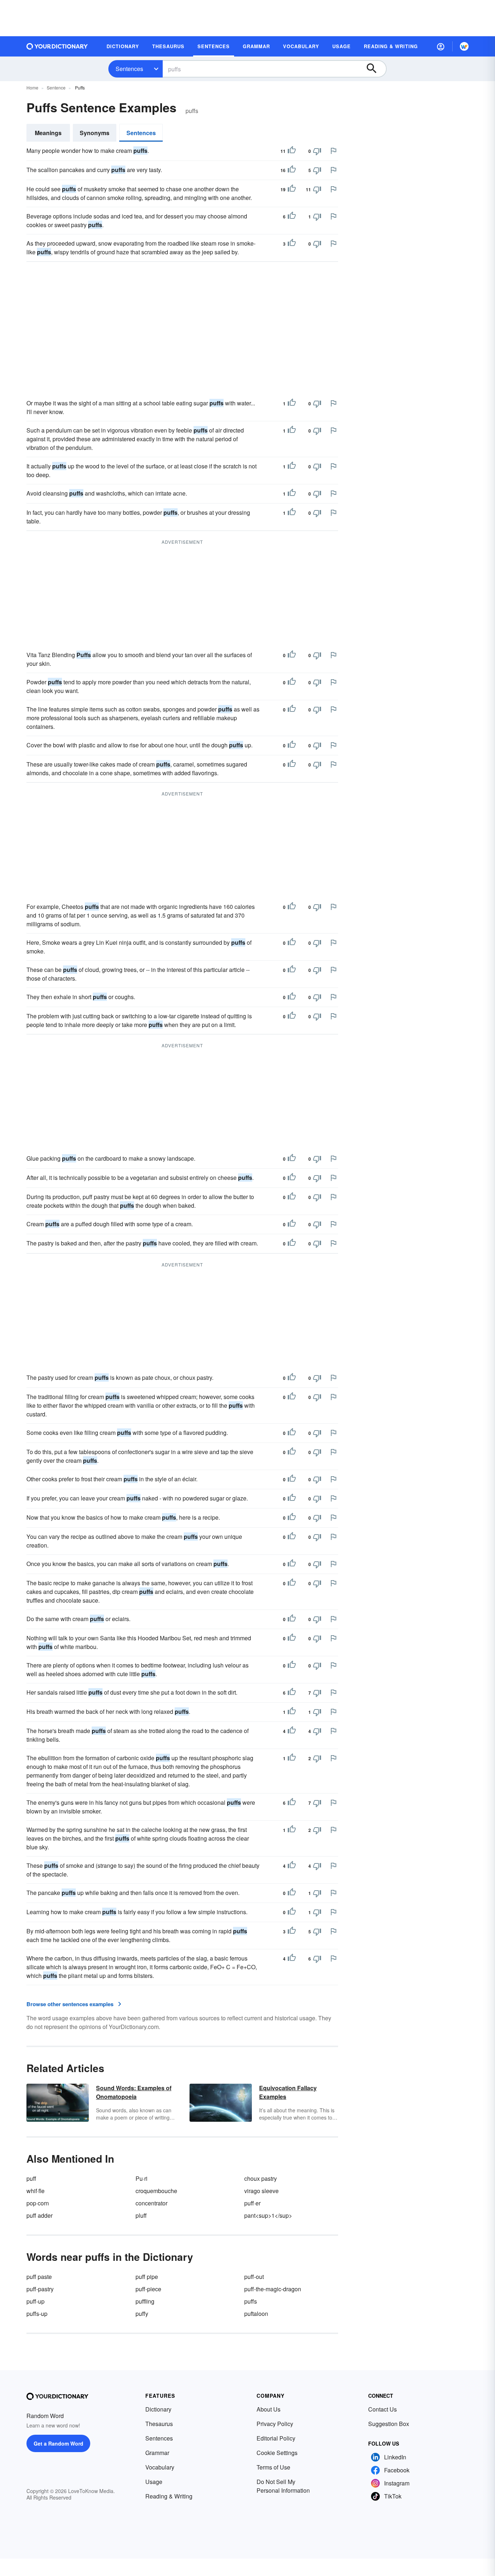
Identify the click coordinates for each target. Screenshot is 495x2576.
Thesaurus (159, 2424)
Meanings (48, 133)
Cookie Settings (277, 2453)
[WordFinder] (464, 46)
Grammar (157, 2453)
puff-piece (148, 2289)
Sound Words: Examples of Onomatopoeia (134, 2092)
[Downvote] (317, 151)
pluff (141, 2215)
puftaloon (256, 2314)
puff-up (36, 2301)
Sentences (129, 69)
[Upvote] (292, 151)
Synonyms (95, 133)
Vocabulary (160, 2467)
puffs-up (37, 2314)
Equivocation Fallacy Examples (288, 2092)
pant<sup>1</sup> (268, 2215)
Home (32, 87)
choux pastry (261, 2178)
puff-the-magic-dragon (273, 2289)
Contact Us (382, 2409)
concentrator (151, 2203)
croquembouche (156, 2191)
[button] (441, 46)
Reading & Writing (169, 2496)
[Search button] (375, 69)
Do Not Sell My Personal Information (283, 2486)
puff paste (39, 2277)
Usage (154, 2482)
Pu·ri (142, 2178)
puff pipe (147, 2277)
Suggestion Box (389, 2424)
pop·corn (38, 2203)
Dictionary (158, 2409)
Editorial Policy (276, 2438)
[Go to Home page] (57, 46)
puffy (142, 2314)
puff (31, 2178)
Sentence (56, 87)
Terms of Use (273, 2467)
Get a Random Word (59, 2443)
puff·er (252, 2203)
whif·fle (36, 2191)
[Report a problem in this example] (333, 151)
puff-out (254, 2277)
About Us (269, 2409)
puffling (145, 2301)
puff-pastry (40, 2289)
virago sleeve (261, 2191)
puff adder (39, 2215)
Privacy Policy (275, 2424)
